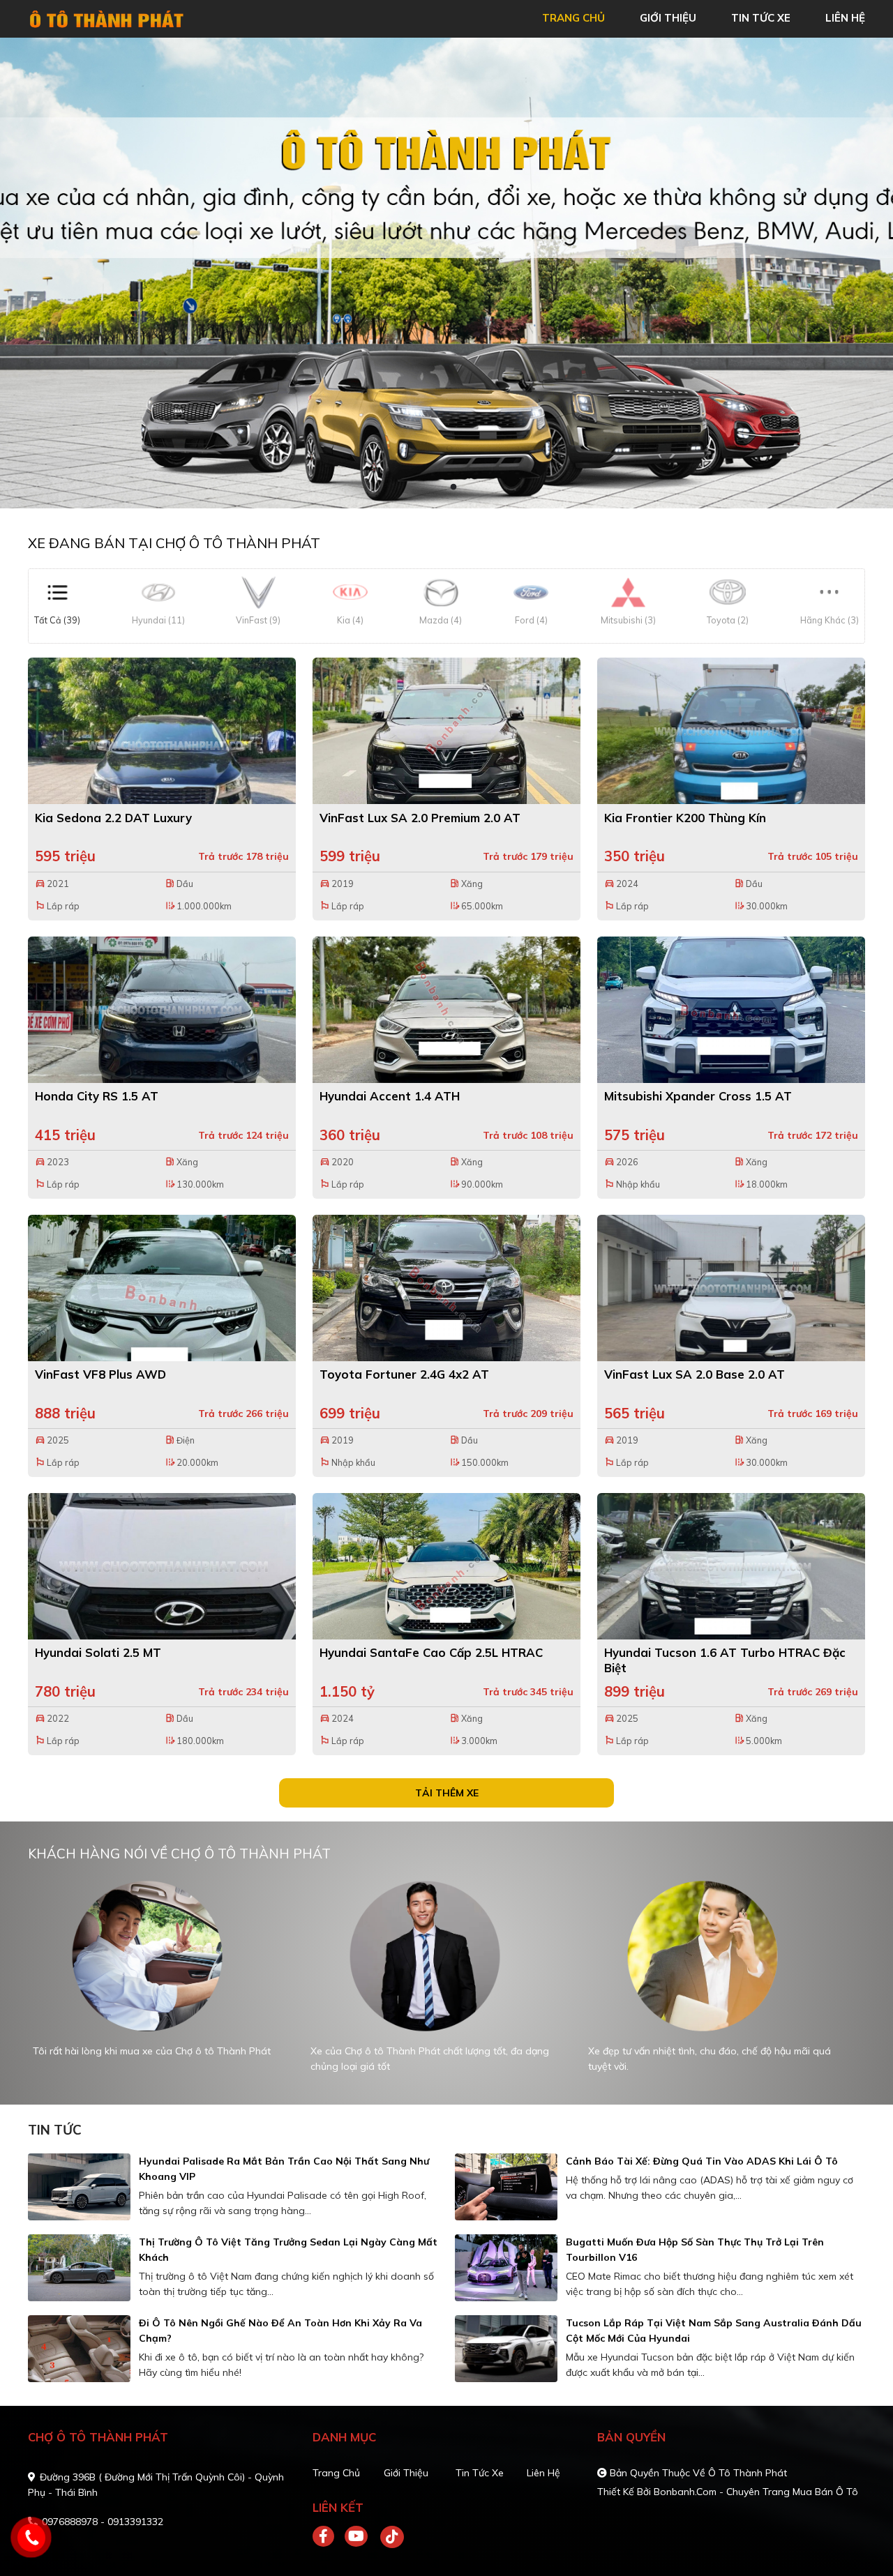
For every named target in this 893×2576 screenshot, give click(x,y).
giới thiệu (668, 18)
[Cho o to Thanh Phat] (108, 17)
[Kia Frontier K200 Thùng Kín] (731, 731)
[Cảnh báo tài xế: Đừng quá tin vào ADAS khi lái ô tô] (506, 2187)
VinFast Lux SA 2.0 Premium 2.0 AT (420, 818)
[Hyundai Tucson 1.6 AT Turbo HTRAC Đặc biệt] (731, 1566)
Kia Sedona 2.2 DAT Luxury (113, 818)
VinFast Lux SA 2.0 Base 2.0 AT (695, 1374)
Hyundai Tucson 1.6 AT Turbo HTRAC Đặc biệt (725, 1660)
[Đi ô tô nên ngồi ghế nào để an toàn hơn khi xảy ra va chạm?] (79, 2349)
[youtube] (357, 2537)
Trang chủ (336, 2473)
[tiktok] (387, 2537)
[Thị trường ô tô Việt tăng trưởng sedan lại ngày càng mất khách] (79, 2268)
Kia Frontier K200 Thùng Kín (685, 818)
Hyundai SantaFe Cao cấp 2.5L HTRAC (431, 1652)
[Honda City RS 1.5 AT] (162, 1010)
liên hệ (845, 18)
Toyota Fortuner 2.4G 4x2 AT (404, 1374)
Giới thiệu (406, 2473)
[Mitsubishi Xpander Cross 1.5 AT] (731, 1010)
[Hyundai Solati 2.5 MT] (162, 1566)
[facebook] (329, 2537)
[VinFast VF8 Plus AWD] (162, 1288)
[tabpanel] (158, 1983)
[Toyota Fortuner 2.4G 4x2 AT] (446, 1288)
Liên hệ (543, 2473)
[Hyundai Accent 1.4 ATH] (446, 1010)
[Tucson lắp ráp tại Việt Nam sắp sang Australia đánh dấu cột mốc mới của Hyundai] (506, 2349)
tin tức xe (761, 18)
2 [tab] (453, 487)
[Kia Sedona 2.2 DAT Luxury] (162, 731)
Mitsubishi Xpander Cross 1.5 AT (698, 1096)
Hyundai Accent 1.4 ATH (390, 1096)
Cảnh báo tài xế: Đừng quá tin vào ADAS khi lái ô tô (702, 2161)
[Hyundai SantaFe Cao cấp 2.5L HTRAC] (446, 1566)
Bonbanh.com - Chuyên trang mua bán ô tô (756, 2492)
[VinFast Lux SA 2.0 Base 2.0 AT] (731, 1288)
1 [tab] (440, 487)
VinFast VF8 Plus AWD (100, 1374)
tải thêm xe (447, 1793)
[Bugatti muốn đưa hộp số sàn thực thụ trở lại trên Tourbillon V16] (506, 2268)
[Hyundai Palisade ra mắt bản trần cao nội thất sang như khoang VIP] (79, 2187)
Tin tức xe (480, 2473)
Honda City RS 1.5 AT (97, 1096)
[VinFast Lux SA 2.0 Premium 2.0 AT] (446, 731)
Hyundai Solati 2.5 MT (98, 1652)
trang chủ (573, 18)
